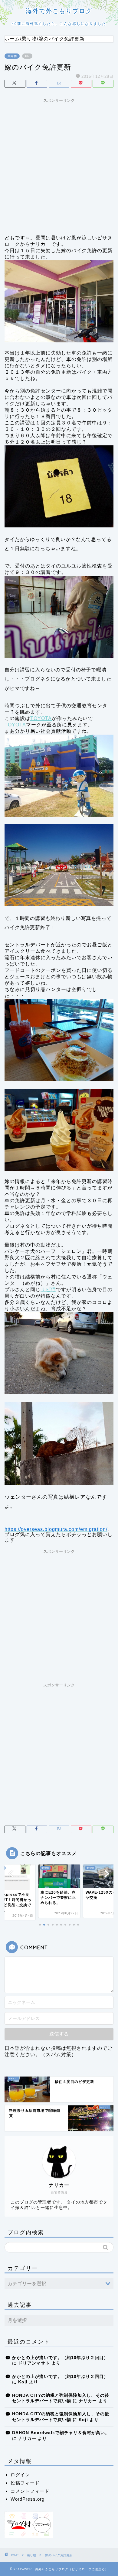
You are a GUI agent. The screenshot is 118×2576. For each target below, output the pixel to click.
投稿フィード (25, 2483)
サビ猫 (48, 1290)
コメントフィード (30, 2491)
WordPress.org (28, 2499)
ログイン (20, 2475)
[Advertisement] (59, 165)
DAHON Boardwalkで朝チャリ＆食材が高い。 (61, 2433)
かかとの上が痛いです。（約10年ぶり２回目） (60, 2358)
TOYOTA (41, 718)
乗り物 (12, 56)
